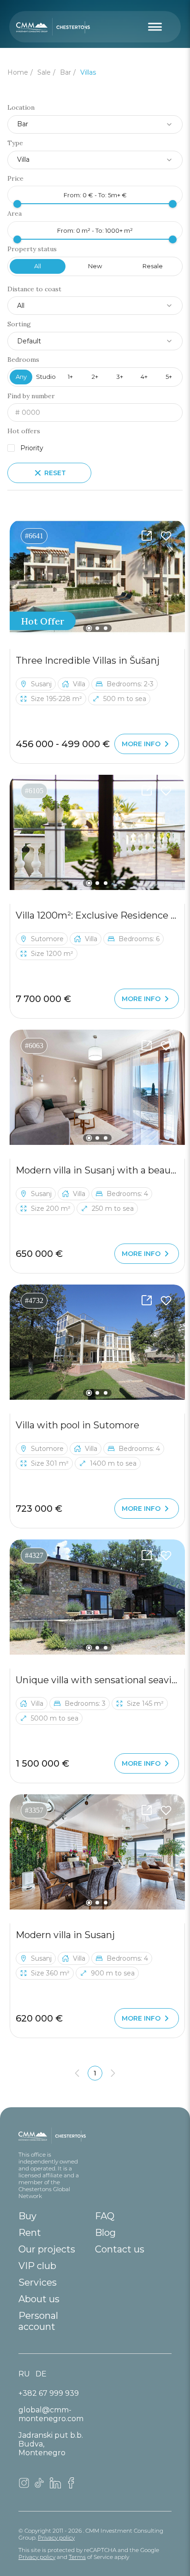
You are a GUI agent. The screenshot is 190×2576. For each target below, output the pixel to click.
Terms (77, 2557)
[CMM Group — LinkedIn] (55, 2486)
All (38, 266)
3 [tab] (106, 628)
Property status (32, 249)
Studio (46, 377)
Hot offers (24, 431)
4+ (144, 377)
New (95, 266)
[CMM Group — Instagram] (24, 2486)
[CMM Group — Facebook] (71, 2486)
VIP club (37, 2266)
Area (15, 214)
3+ (120, 377)
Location (21, 108)
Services (38, 2282)
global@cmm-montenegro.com (51, 2414)
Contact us (120, 2249)
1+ (70, 377)
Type (15, 143)
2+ (95, 377)
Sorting (19, 324)
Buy (27, 2216)
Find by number (31, 396)
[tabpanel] (97, 578)
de (41, 2374)
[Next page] (113, 2073)
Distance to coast (34, 289)
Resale (153, 266)
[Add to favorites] (166, 536)
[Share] (147, 536)
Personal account (38, 2321)
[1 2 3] (97, 578)
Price (15, 179)
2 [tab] (97, 628)
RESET (55, 473)
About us (39, 2299)
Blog (105, 2233)
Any (21, 377)
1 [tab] (89, 628)
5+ (169, 377)
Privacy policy (56, 2538)
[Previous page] (77, 2073)
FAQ (105, 2216)
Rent (30, 2233)
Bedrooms (23, 360)
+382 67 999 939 (49, 2393)
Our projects (47, 2249)
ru (24, 2374)
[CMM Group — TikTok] (40, 2486)
